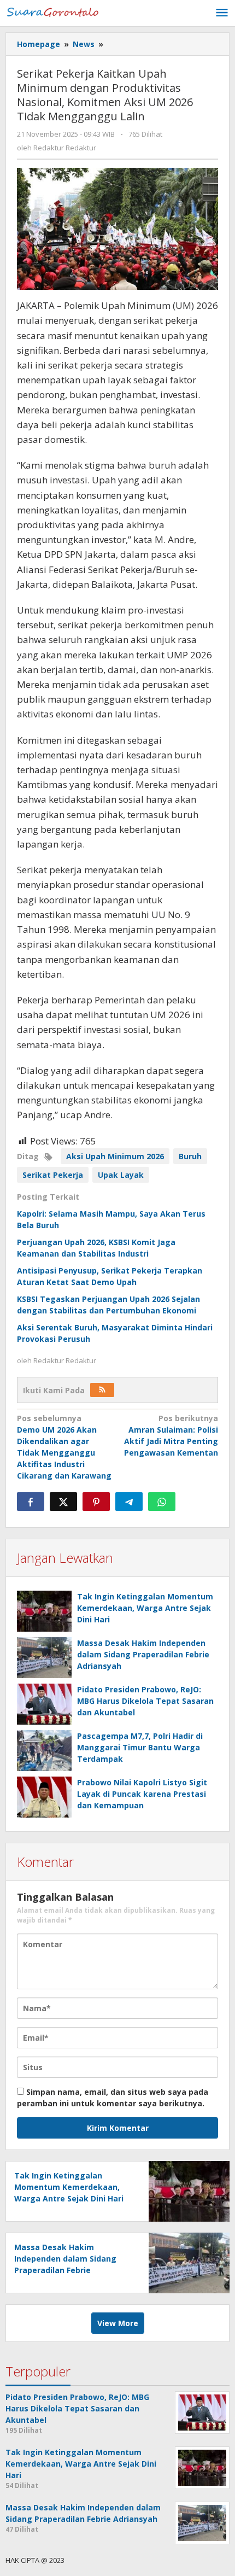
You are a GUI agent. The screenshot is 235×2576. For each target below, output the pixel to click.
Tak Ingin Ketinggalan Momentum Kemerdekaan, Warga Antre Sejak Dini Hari (145, 1608)
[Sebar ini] (31, 1502)
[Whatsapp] (162, 1502)
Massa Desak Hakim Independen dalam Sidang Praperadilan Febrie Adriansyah (143, 1654)
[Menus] (222, 13)
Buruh (190, 1156)
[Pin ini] (96, 1502)
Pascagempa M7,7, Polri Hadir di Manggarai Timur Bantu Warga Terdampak (140, 1747)
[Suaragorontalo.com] (55, 11)
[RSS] (102, 1390)
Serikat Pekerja (53, 1175)
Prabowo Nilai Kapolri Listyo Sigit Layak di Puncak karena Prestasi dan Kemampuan (142, 1794)
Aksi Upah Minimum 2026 (115, 1156)
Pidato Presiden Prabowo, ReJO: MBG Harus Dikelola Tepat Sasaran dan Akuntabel (145, 1701)
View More (118, 2323)
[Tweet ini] (63, 1502)
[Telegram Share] (129, 1502)
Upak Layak (121, 1175)
